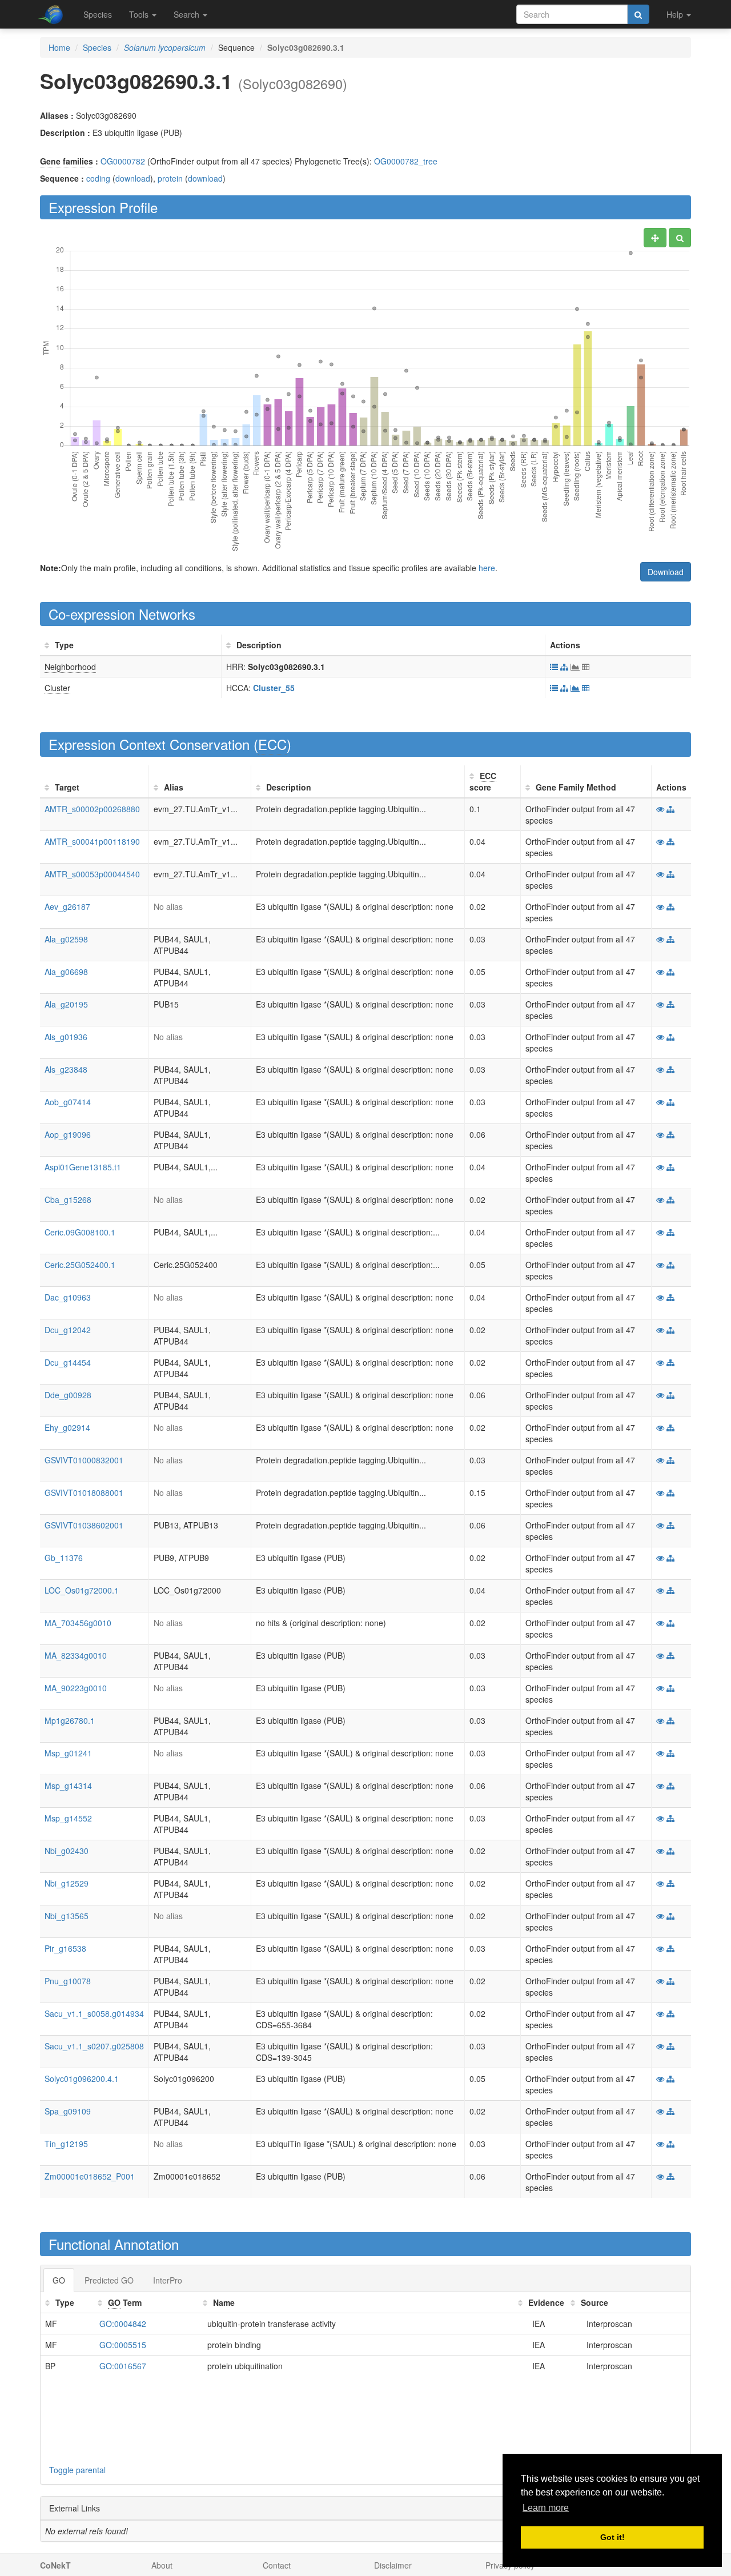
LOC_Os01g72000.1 (82, 1590)
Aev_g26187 (67, 906)
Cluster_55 (274, 688)
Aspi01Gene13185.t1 (83, 1167)
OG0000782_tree (406, 161)
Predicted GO (109, 2280)
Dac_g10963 (68, 1297)
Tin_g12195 (66, 2144)
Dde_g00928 (68, 1395)
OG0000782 (123, 161)
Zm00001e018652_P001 (90, 2176)
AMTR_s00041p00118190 (92, 841)
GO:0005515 (123, 2345)
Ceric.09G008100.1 (80, 1232)
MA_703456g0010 (78, 1623)
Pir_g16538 (65, 1948)
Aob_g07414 (68, 1102)
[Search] (638, 14)
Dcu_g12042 (68, 1330)
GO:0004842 (123, 2324)
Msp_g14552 (68, 1818)
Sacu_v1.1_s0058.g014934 (94, 2013)
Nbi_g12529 (67, 1883)
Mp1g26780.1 (70, 1720)
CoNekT (55, 2565)
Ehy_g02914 (67, 1427)
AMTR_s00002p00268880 (92, 809)
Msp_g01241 (68, 1753)
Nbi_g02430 (67, 1851)
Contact (277, 2565)
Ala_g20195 (66, 1004)
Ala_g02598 (66, 939)
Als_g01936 (66, 1037)
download (133, 178)
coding (98, 178)
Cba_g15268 (68, 1199)
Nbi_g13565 (67, 1916)
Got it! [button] (612, 2537)
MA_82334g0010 (76, 1655)
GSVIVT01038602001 (84, 1525)
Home (59, 47)
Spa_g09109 (68, 2111)
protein (170, 178)
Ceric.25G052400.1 (80, 1265)
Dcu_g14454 (68, 1362)
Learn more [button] (546, 2508)
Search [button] (188, 14)
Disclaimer (393, 2565)
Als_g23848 (66, 1069)
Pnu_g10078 (68, 1981)
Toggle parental (77, 2470)
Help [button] (676, 14)
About (162, 2565)
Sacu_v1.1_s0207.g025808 (94, 2046)
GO (59, 2280)
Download (666, 572)
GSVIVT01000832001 (84, 1460)
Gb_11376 (64, 1558)
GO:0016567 (123, 2366)
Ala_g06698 (66, 972)
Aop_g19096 (68, 1134)
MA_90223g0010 (76, 1688)
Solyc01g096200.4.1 (82, 2079)
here (487, 568)
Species (98, 14)
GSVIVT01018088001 (84, 1492)
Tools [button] (140, 14)
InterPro (168, 2280)
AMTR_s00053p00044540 (92, 874)
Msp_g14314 (68, 1785)
